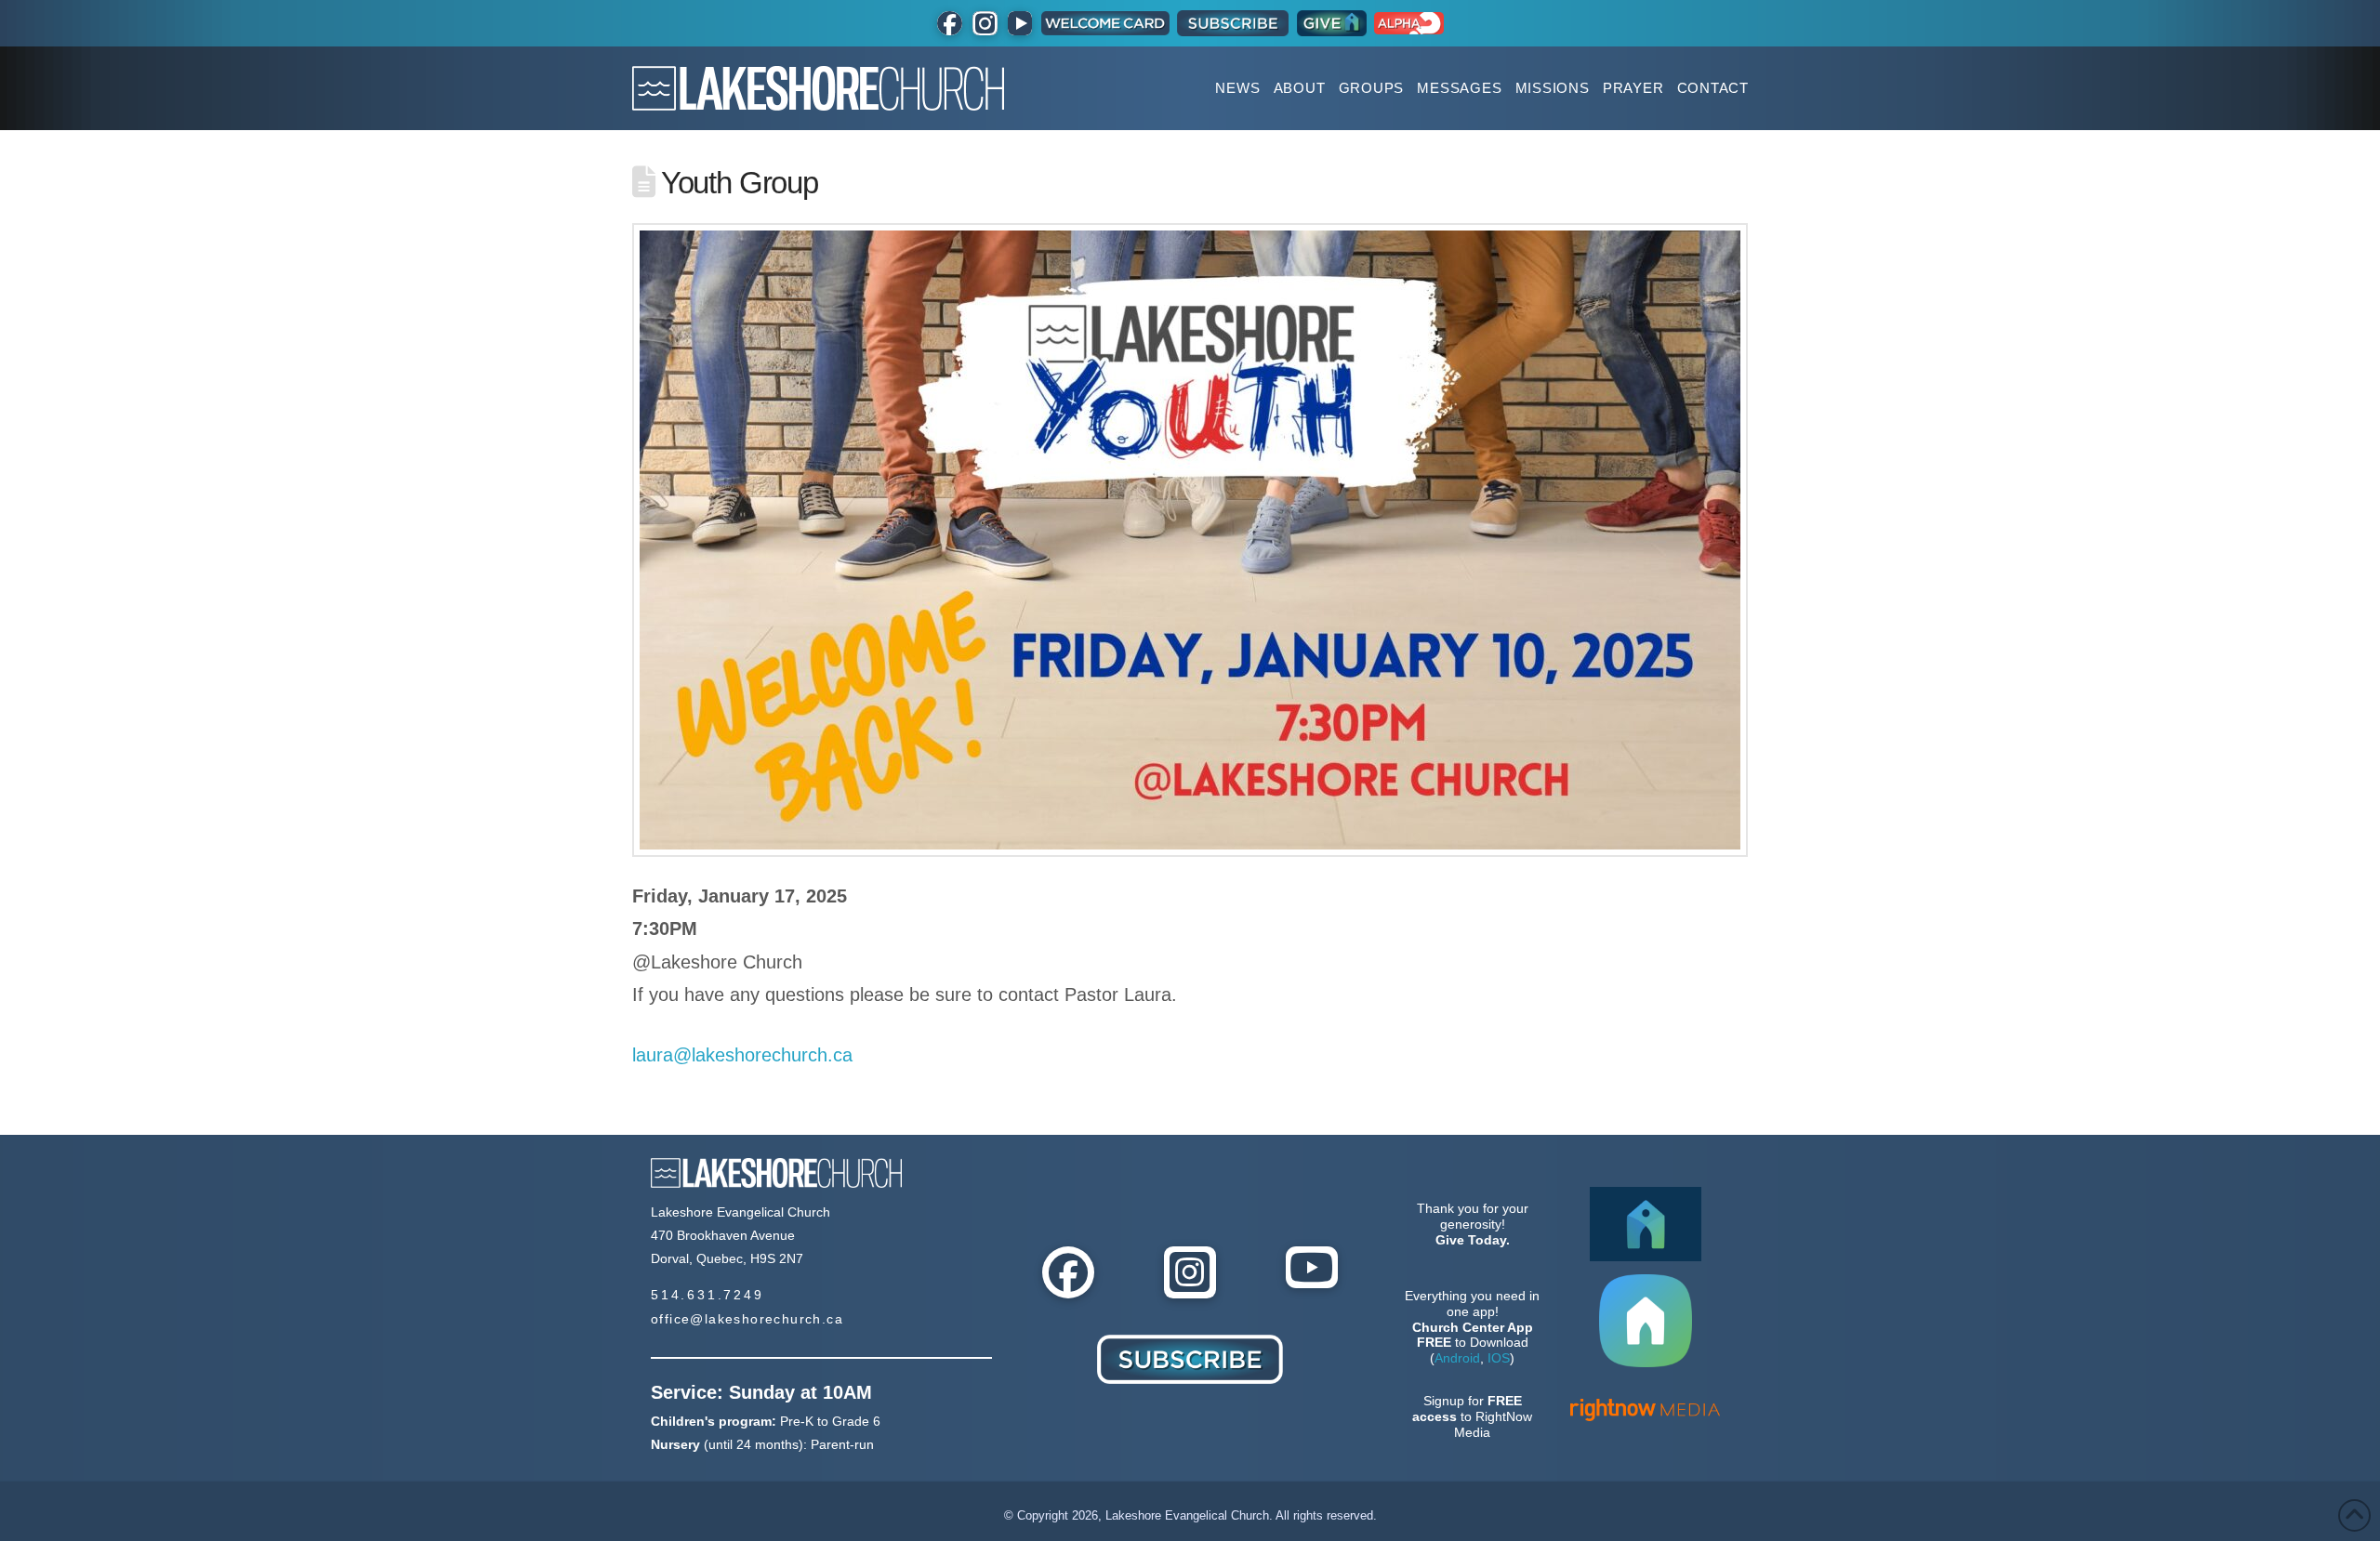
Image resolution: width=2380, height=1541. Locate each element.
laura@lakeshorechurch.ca (742, 1055)
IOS (1499, 1358)
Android (1457, 1358)
